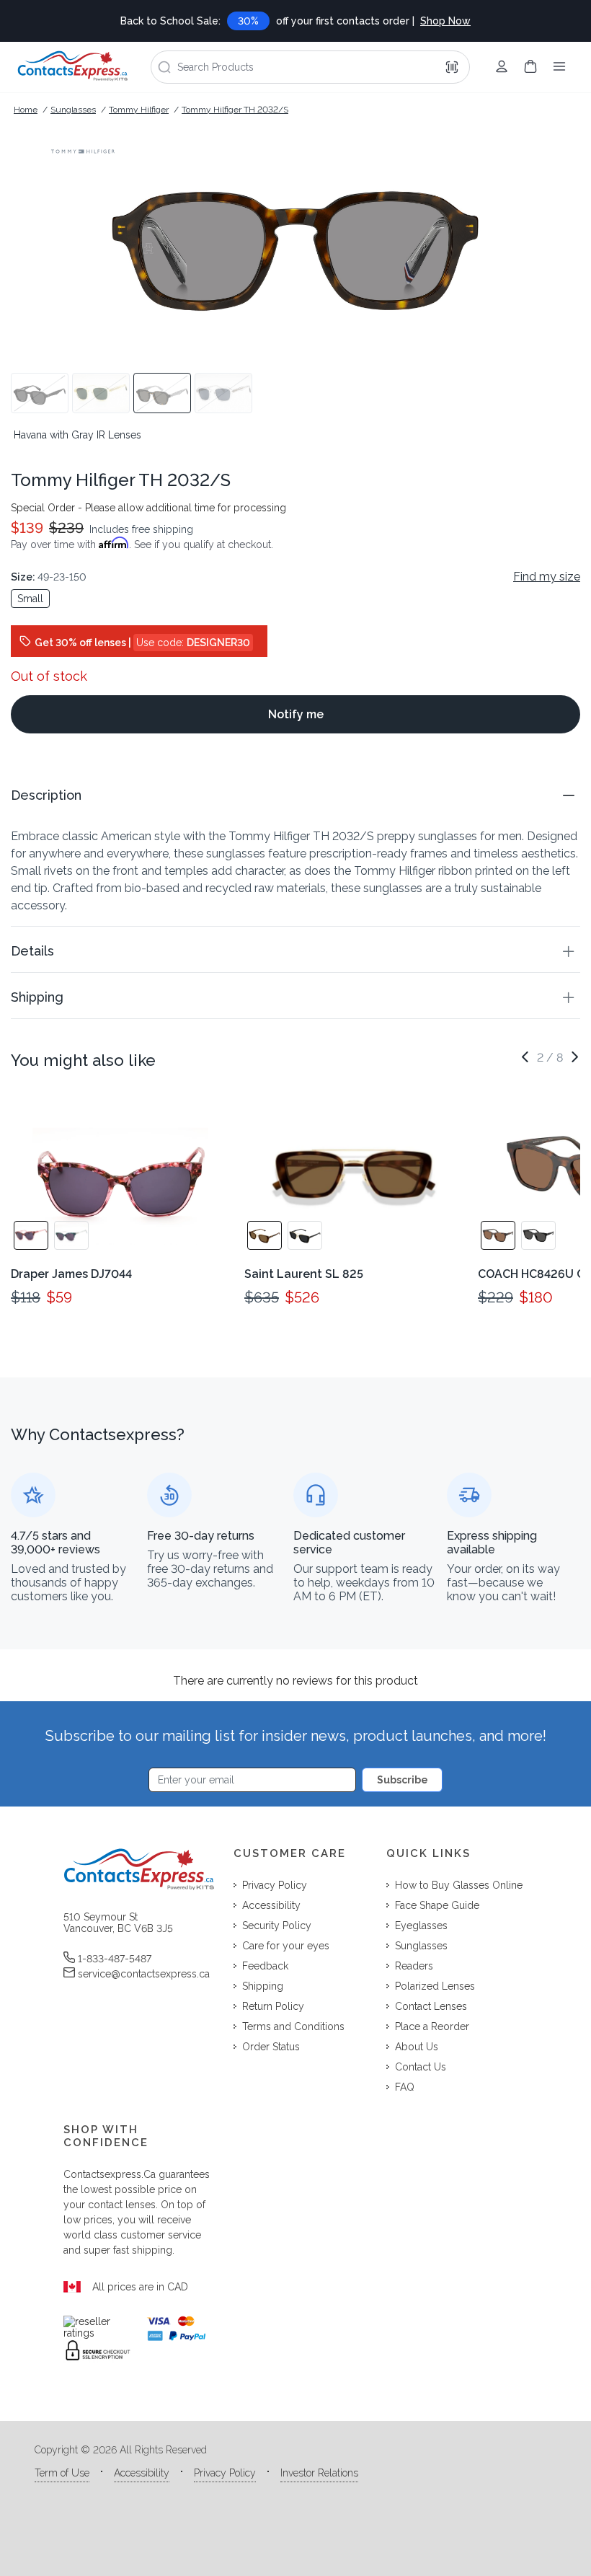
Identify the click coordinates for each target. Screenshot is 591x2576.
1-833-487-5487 (115, 1959)
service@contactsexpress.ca (144, 1974)
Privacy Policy (225, 2473)
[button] (295, 795)
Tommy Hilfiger (139, 110)
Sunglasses (73, 110)
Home (26, 110)
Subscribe (403, 1780)
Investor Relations (319, 2473)
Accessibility (142, 2473)
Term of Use (62, 2473)
